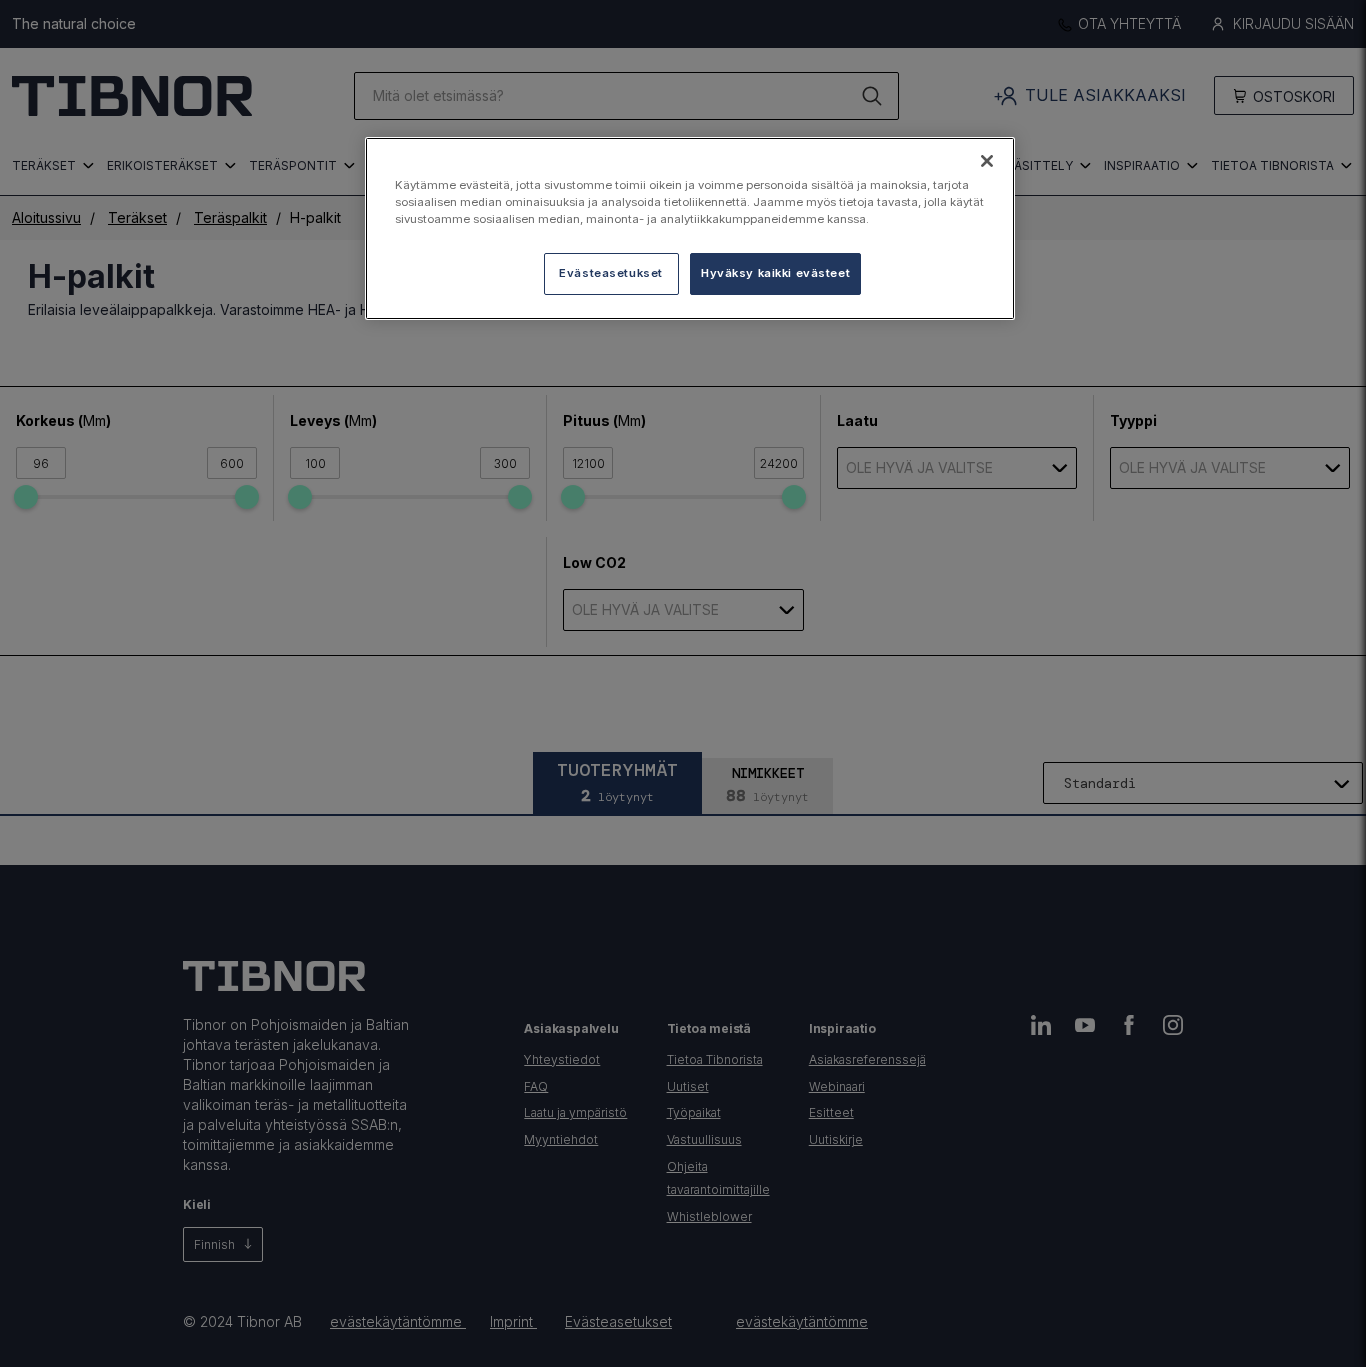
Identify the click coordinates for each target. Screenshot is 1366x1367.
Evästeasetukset (611, 273)
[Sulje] (987, 161)
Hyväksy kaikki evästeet (775, 273)
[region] (690, 228)
